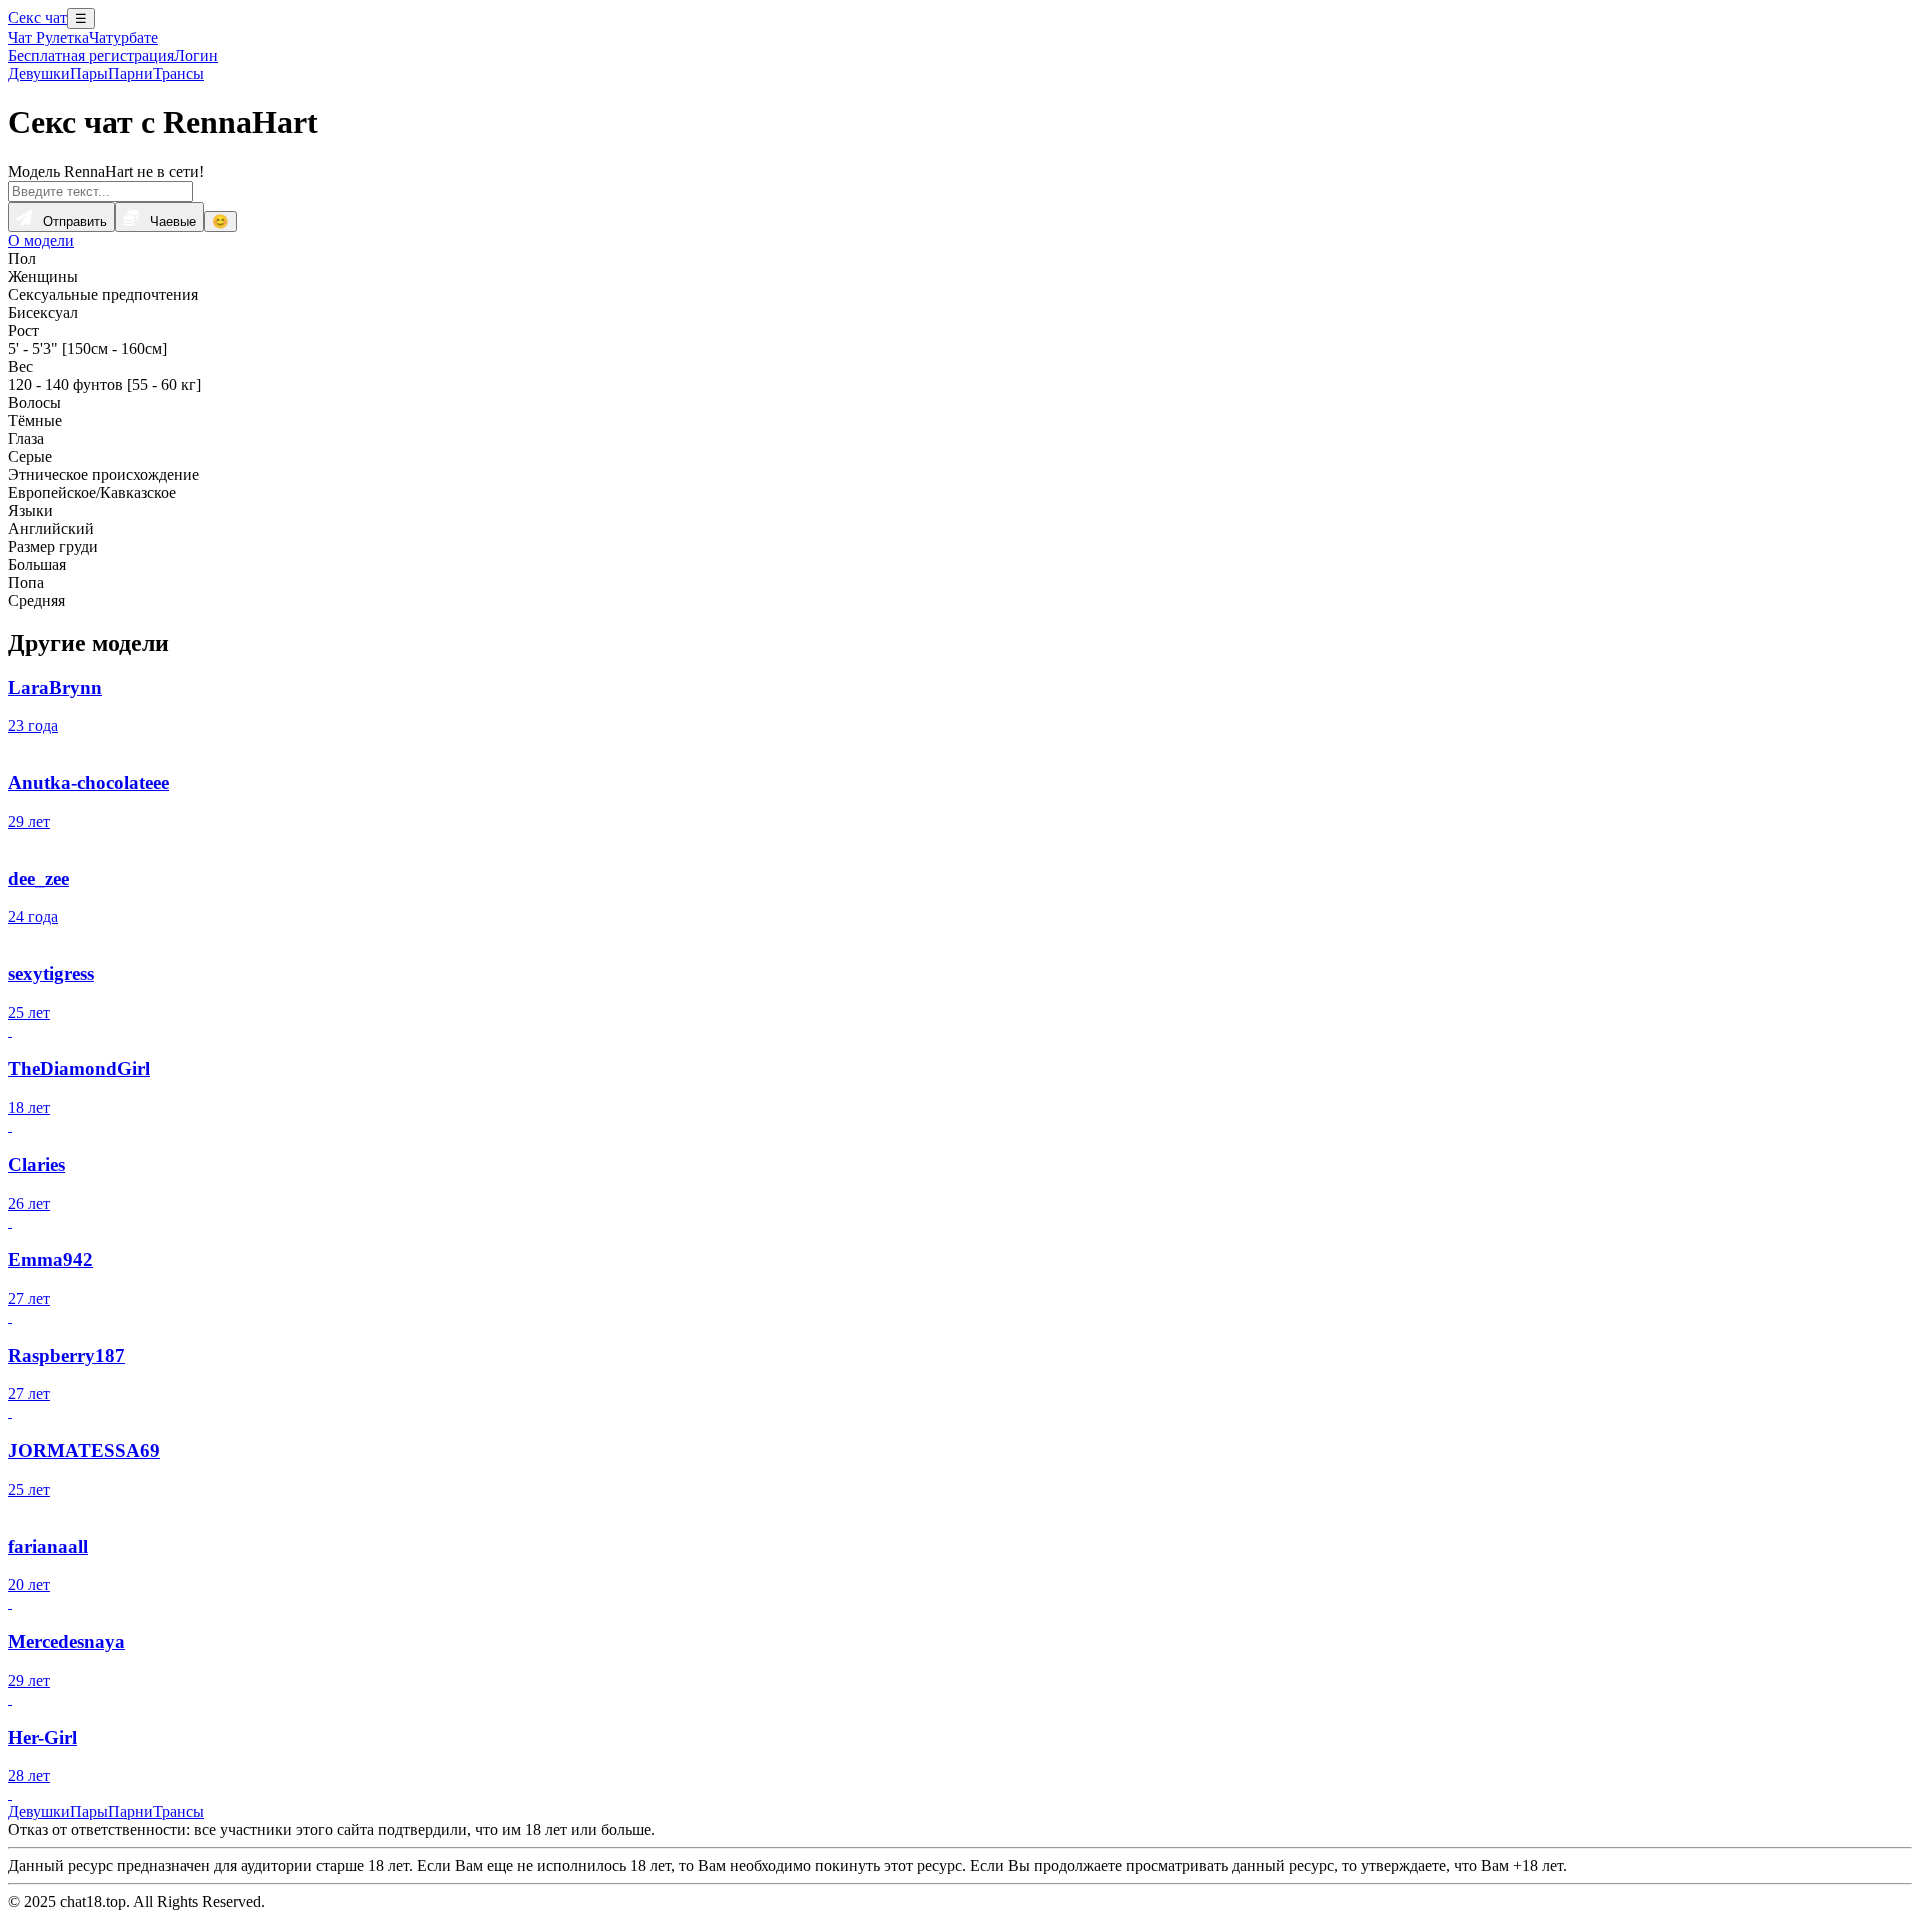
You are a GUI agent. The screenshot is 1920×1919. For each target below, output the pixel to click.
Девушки (39, 73)
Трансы (178, 73)
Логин (196, 55)
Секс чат (37, 17)
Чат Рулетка (48, 37)
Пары (89, 73)
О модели (41, 240)
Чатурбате (123, 37)
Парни (130, 73)
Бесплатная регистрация (91, 55)
